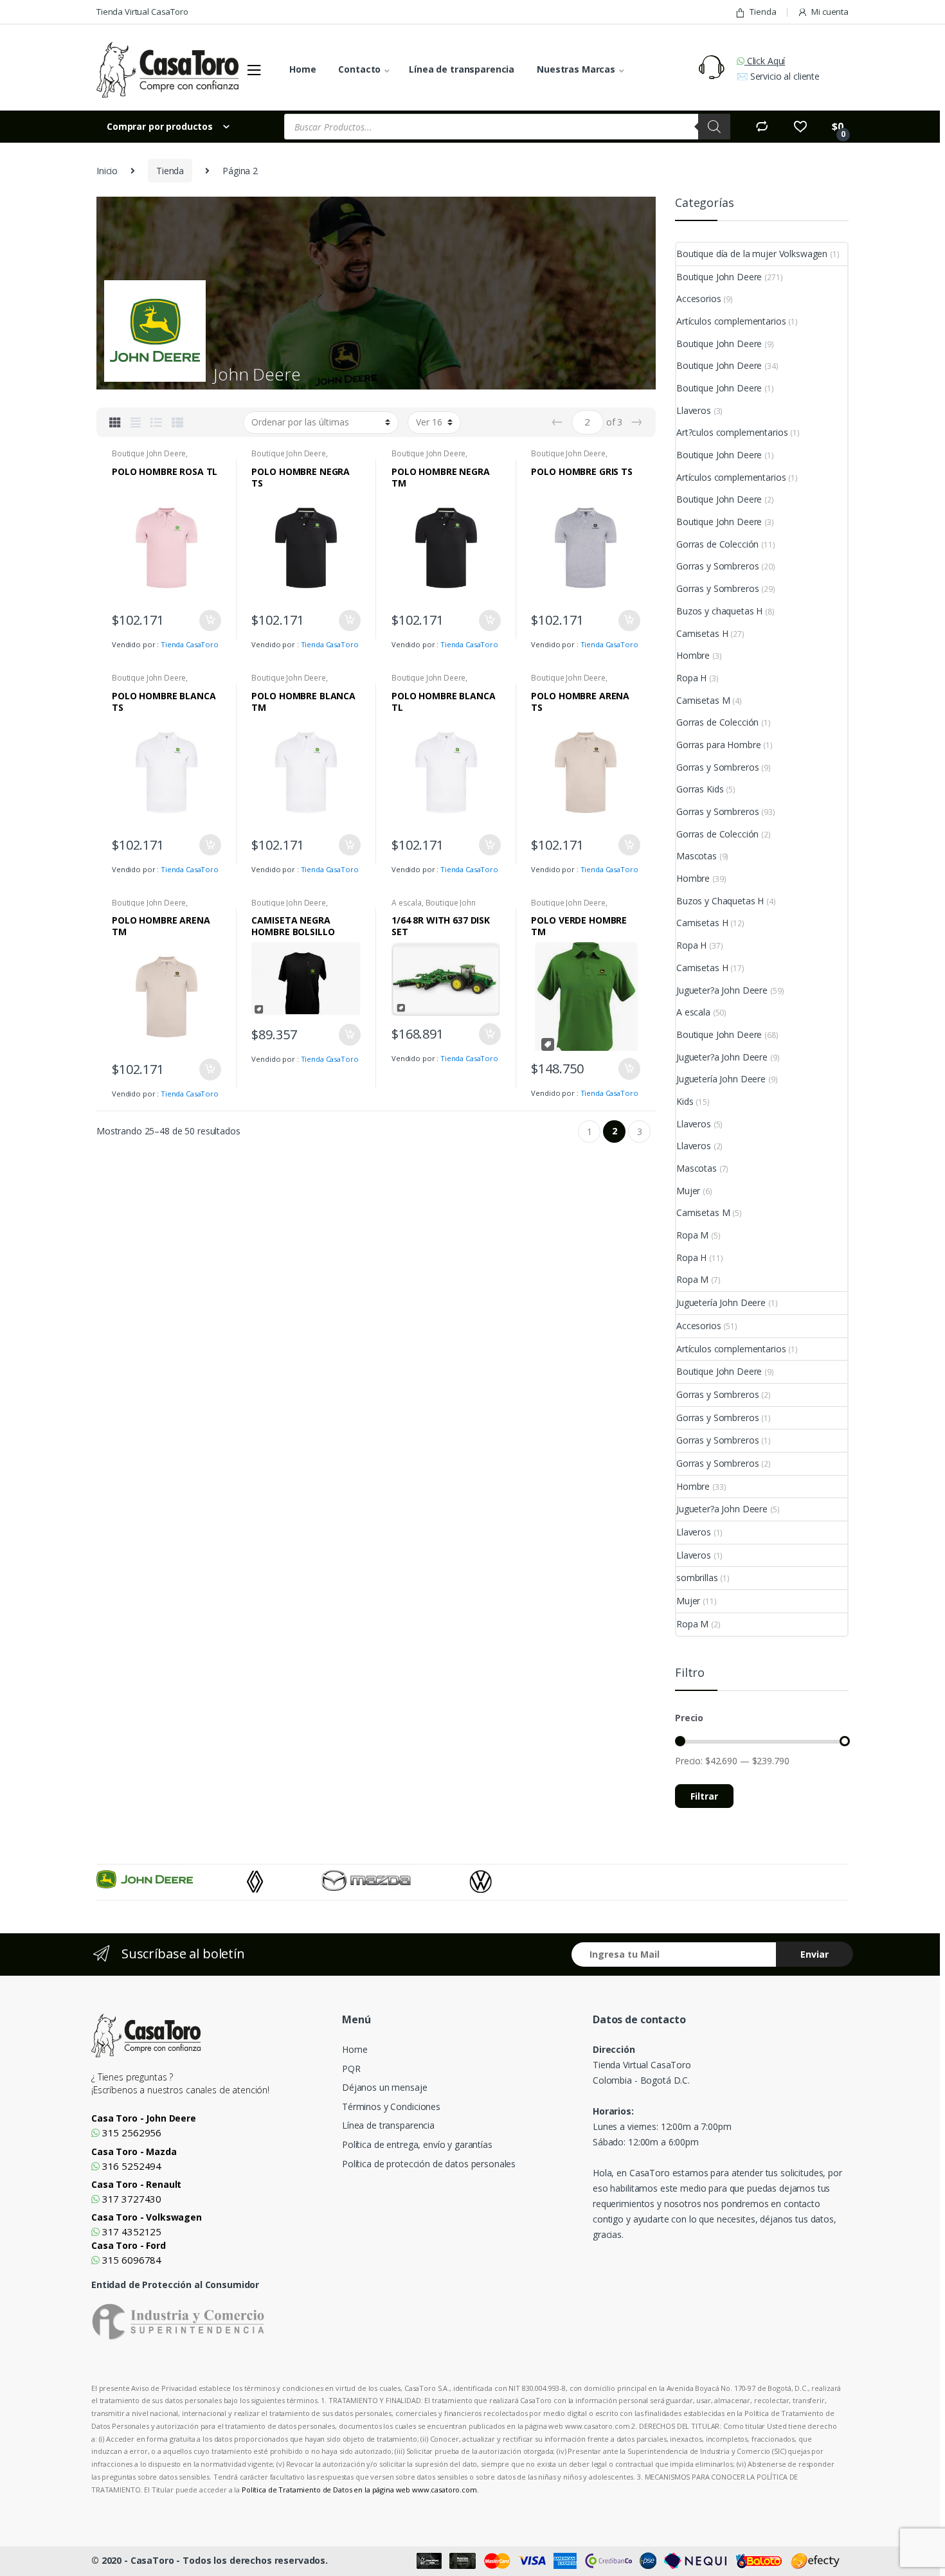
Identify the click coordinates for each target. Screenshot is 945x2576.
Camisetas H (702, 633)
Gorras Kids (700, 789)
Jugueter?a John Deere (722, 990)
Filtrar (704, 1796)
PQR (351, 2069)
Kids (685, 1101)
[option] (172, 1879)
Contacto (359, 69)
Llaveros (694, 410)
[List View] (156, 422)
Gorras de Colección (717, 544)
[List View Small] (177, 422)
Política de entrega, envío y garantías (417, 2144)
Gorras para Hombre (718, 745)
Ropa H (691, 678)
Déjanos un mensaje (384, 2087)
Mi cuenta (830, 12)
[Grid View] (115, 422)
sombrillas (697, 1578)
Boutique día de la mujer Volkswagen (752, 254)
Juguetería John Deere (721, 1079)
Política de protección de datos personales (429, 2164)
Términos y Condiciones (391, 2106)
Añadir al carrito (210, 621)
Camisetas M (703, 700)
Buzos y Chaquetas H (720, 901)
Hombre (693, 655)
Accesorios (699, 299)
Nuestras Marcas (576, 69)
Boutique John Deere (149, 453)
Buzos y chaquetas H (719, 611)
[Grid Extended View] (136, 422)
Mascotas (697, 856)
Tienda (763, 12)
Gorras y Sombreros (717, 566)
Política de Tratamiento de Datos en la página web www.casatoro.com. (360, 2490)
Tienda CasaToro (190, 644)
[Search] (714, 127)
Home (302, 69)
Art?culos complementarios (732, 432)
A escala (407, 903)
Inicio (107, 171)
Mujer (688, 1191)
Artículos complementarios (731, 321)
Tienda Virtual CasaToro (142, 12)
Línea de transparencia (462, 69)
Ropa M (692, 1235)
